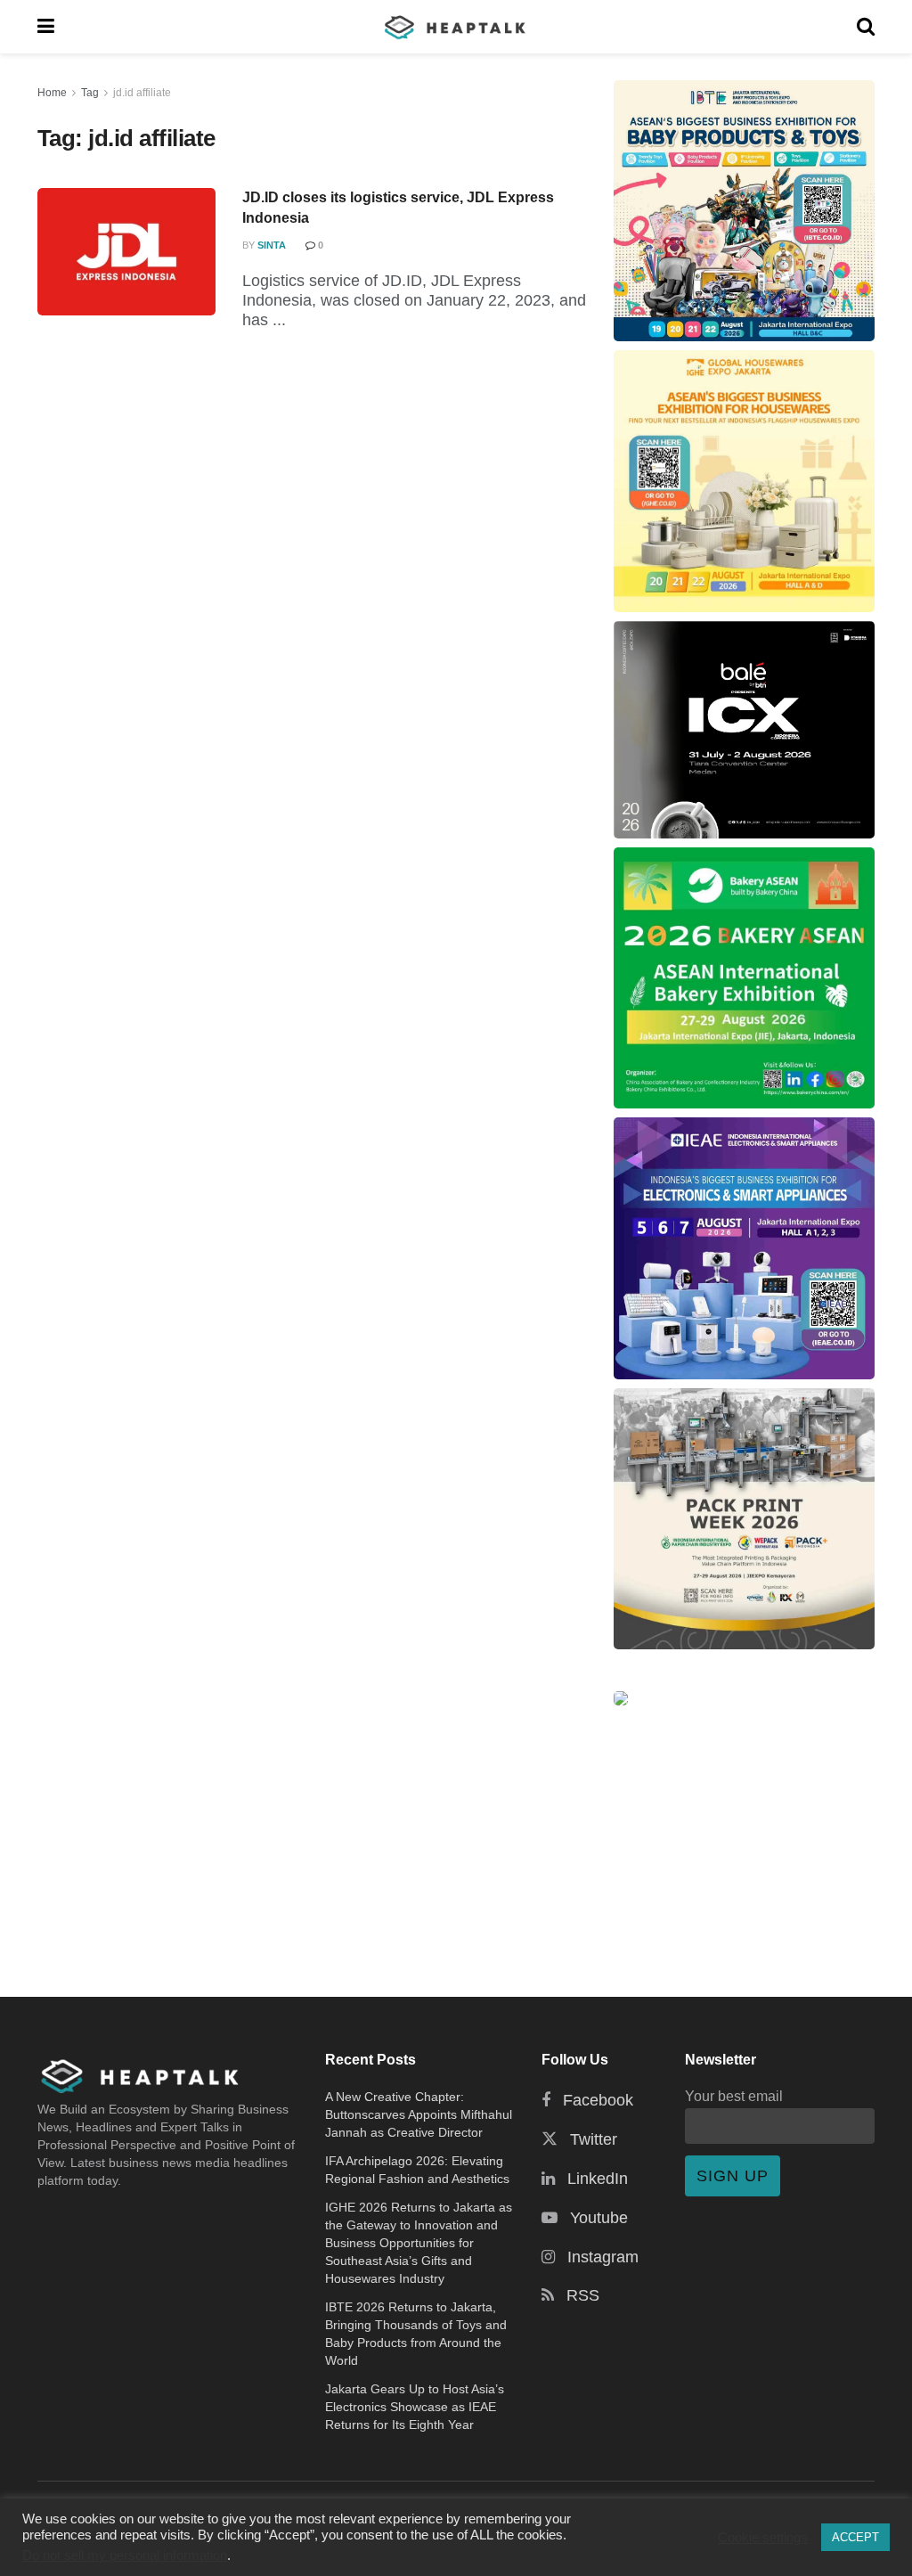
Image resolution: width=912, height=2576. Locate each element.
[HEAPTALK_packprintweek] (744, 1519)
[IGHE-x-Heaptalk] (744, 481)
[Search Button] (866, 27)
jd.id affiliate (142, 93)
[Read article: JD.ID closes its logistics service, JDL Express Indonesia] (126, 252)
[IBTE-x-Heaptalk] (744, 211)
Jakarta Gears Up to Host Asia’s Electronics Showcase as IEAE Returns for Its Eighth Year (415, 2407)
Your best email (734, 2096)
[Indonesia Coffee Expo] (744, 730)
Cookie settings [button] (763, 2538)
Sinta (272, 245)
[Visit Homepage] (456, 27)
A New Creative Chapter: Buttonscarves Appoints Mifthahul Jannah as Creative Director (419, 2114)
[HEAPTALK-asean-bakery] (744, 978)
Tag (90, 93)
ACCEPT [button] (855, 2537)
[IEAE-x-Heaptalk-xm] (744, 1248)
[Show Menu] (46, 27)
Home (52, 93)
